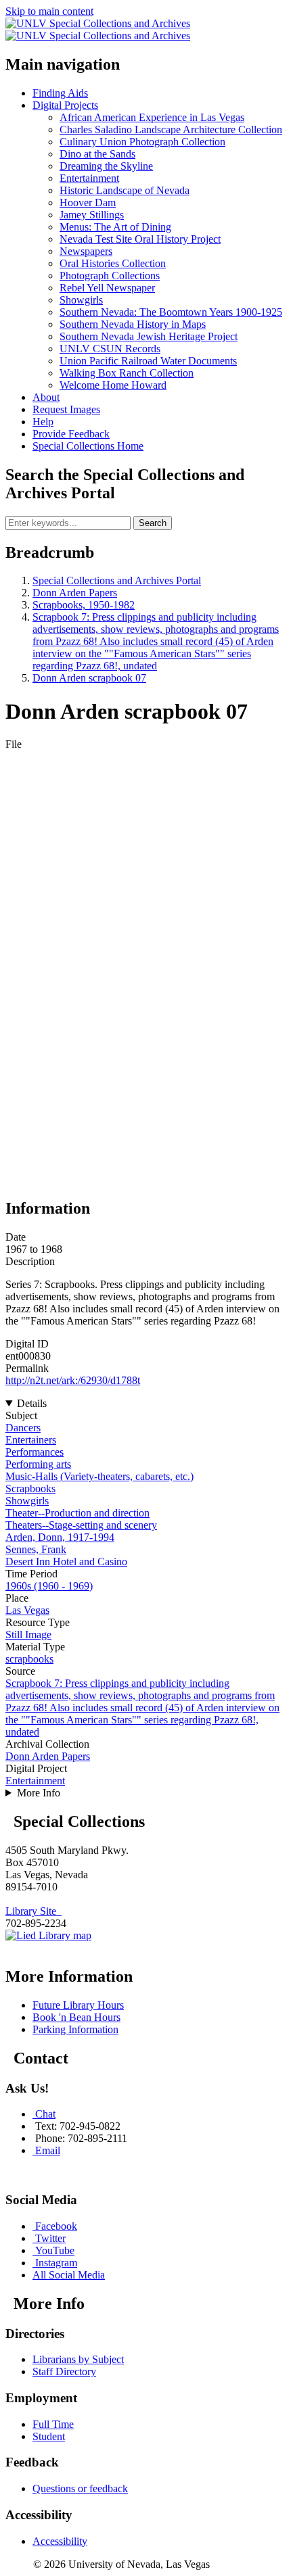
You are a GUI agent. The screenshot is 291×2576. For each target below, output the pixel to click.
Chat (45, 2114)
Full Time (53, 2424)
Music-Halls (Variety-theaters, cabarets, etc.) (99, 1476)
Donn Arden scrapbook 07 (89, 678)
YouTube (55, 2250)
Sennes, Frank (36, 1549)
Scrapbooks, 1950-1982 (84, 605)
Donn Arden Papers (75, 593)
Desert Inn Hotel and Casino (66, 1561)
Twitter (50, 2238)
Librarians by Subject (78, 2359)
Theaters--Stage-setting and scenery (81, 1525)
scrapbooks (29, 1659)
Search (153, 523)
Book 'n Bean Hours (76, 2017)
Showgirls (27, 1501)
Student (49, 2436)
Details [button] (32, 1403)
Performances (35, 1452)
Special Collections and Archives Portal (117, 580)
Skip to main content (49, 11)
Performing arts (38, 1464)
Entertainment (35, 1781)
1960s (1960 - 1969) (49, 1586)
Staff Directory (64, 2371)
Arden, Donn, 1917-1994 (60, 1537)
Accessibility (60, 2541)
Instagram (56, 2263)
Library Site (33, 1911)
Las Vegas (27, 1610)
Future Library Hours (78, 2005)
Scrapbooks (30, 1488)
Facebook (56, 2226)
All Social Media (69, 2275)
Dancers (23, 1428)
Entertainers (31, 1440)
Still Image (28, 1635)
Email (48, 2150)
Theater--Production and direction (77, 1513)
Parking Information (75, 2029)
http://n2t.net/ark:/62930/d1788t (73, 1380)
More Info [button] (39, 1793)
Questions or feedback (80, 2488)
